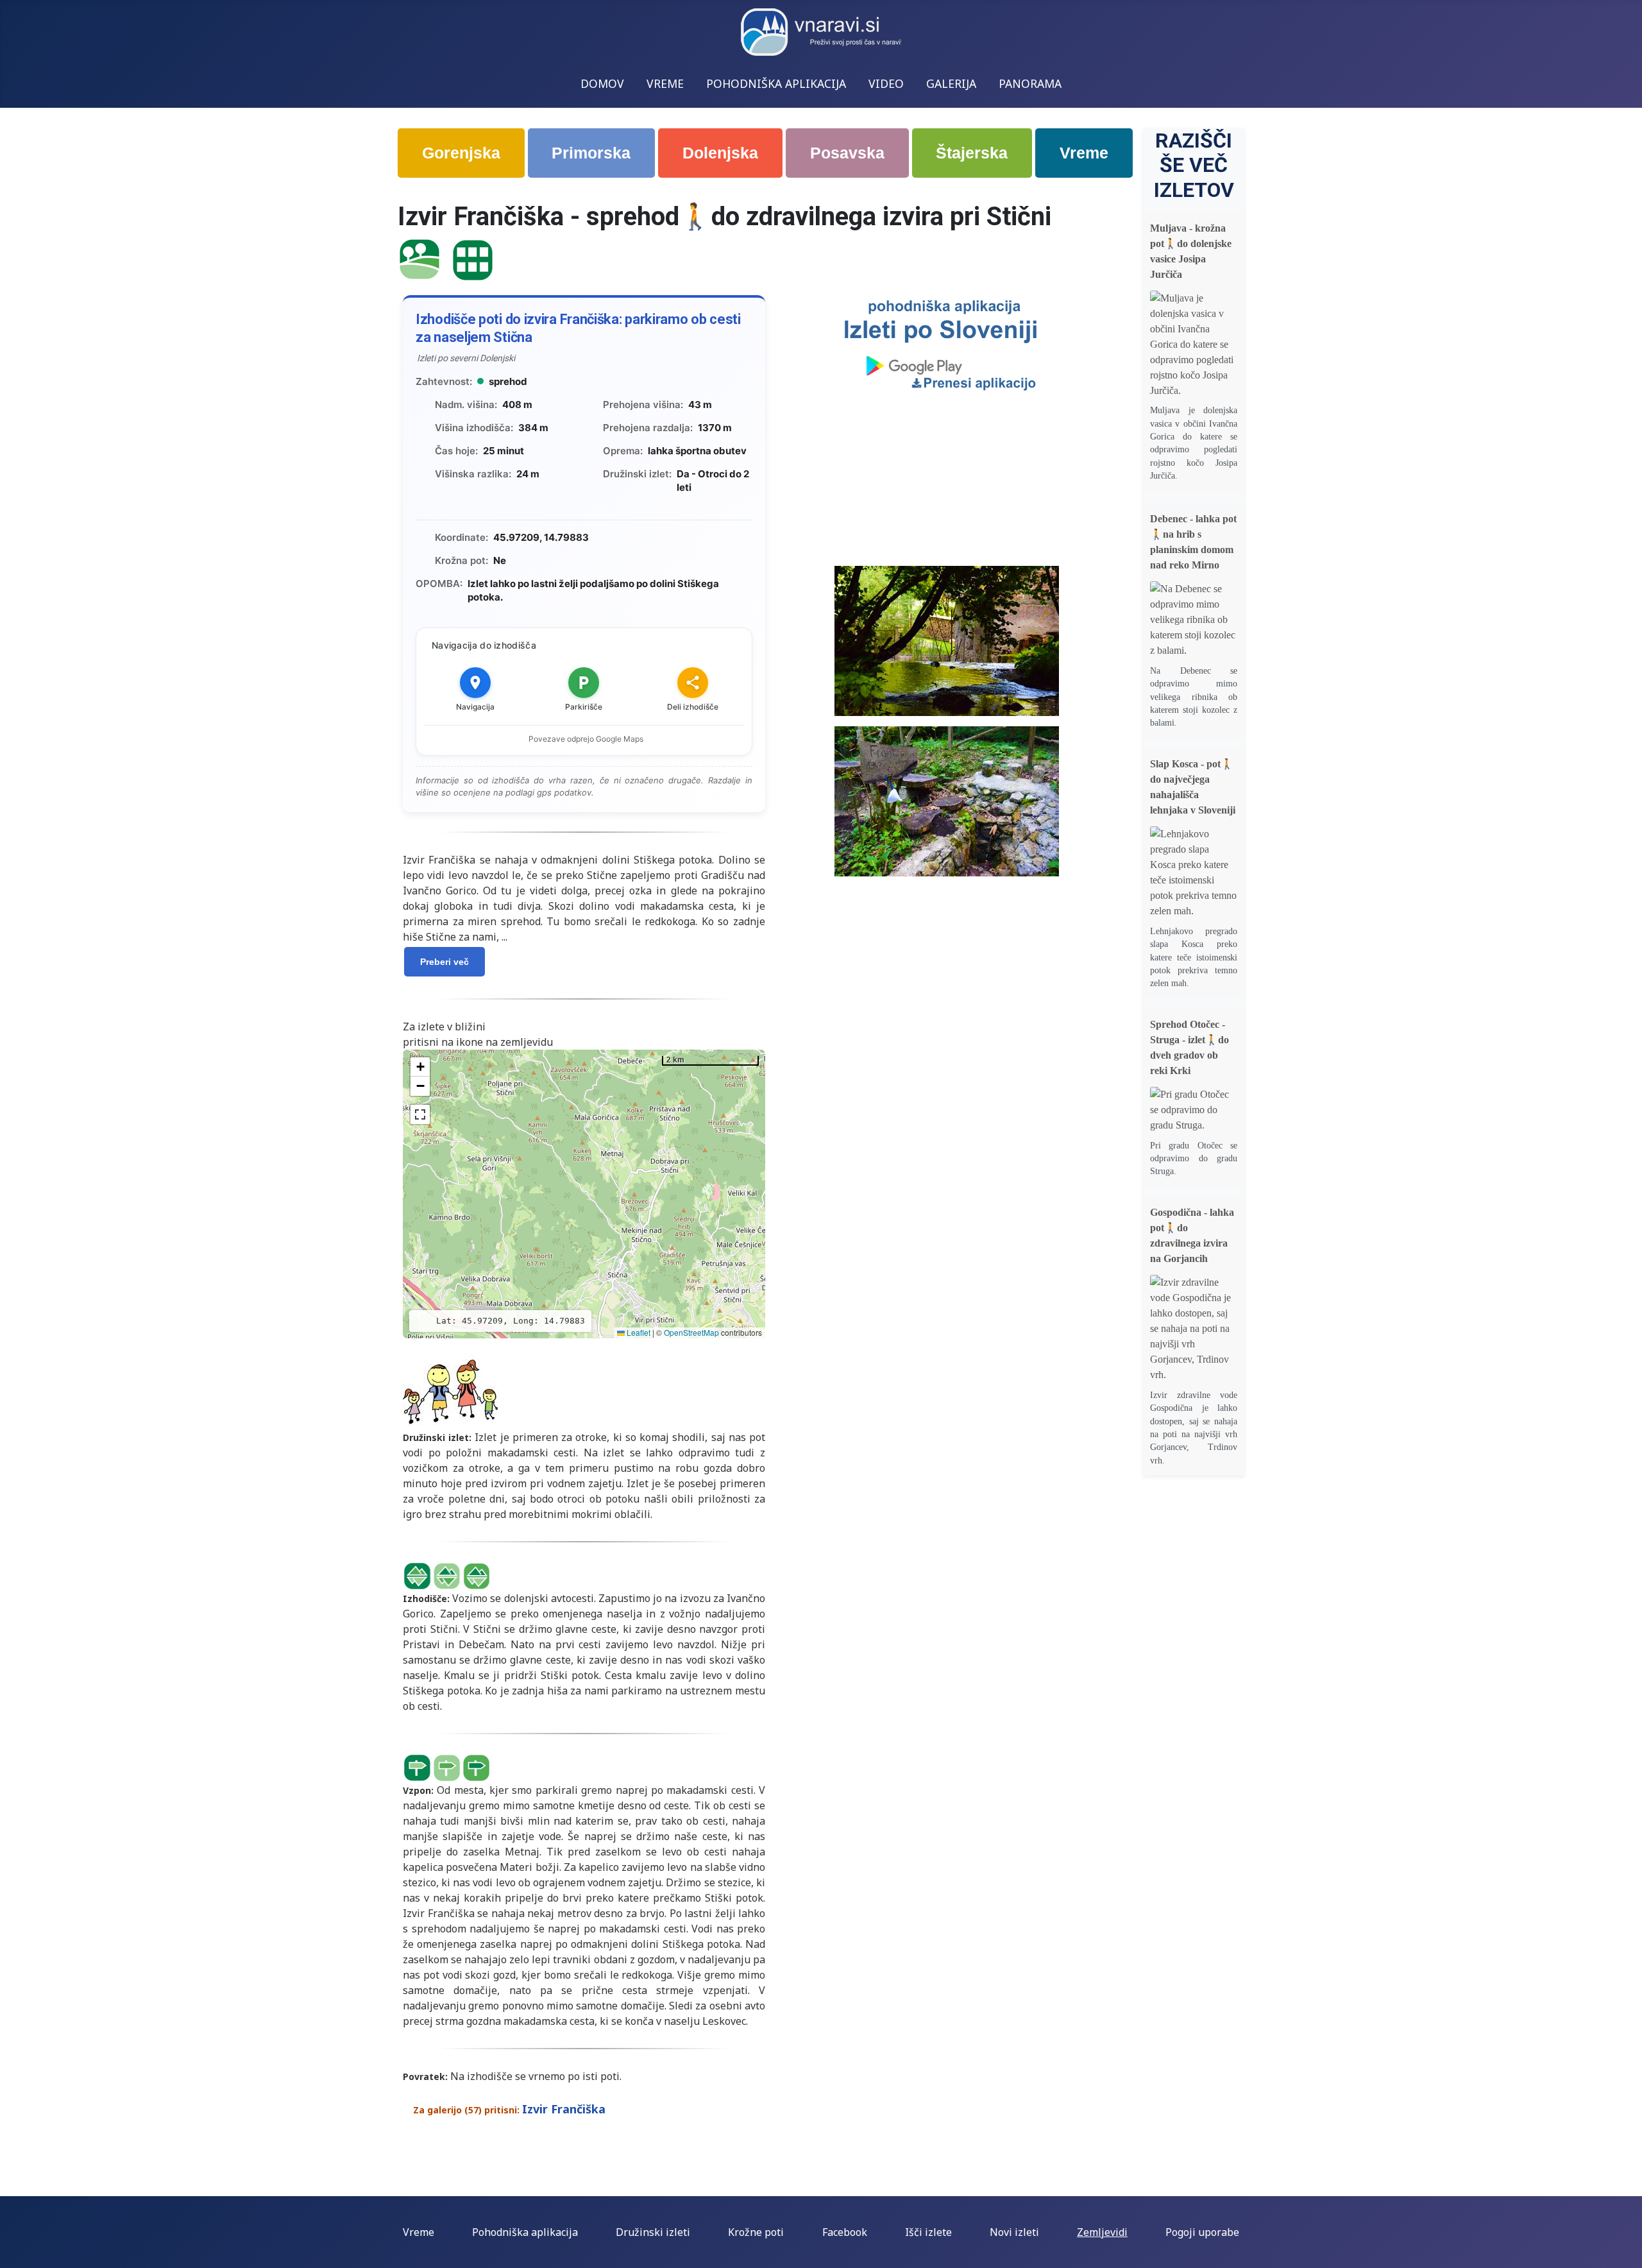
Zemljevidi (1102, 2232)
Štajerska (972, 153)
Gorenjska (461, 153)
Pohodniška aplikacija (525, 2232)
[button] (420, 1067)
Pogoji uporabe (1202, 2232)
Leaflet (638, 1332)
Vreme (1084, 153)
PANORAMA (1030, 83)
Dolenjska (720, 153)
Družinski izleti (653, 2232)
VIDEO (886, 83)
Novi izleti (1014, 2232)
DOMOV (602, 83)
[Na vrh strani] (1626, 2252)
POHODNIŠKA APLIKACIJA (776, 83)
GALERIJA (951, 83)
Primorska (591, 153)
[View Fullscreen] (420, 1114)
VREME (665, 83)
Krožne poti (756, 2232)
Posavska (847, 153)
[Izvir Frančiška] (419, 258)
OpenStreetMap (691, 1332)
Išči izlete (928, 2232)
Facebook (845, 2232)
